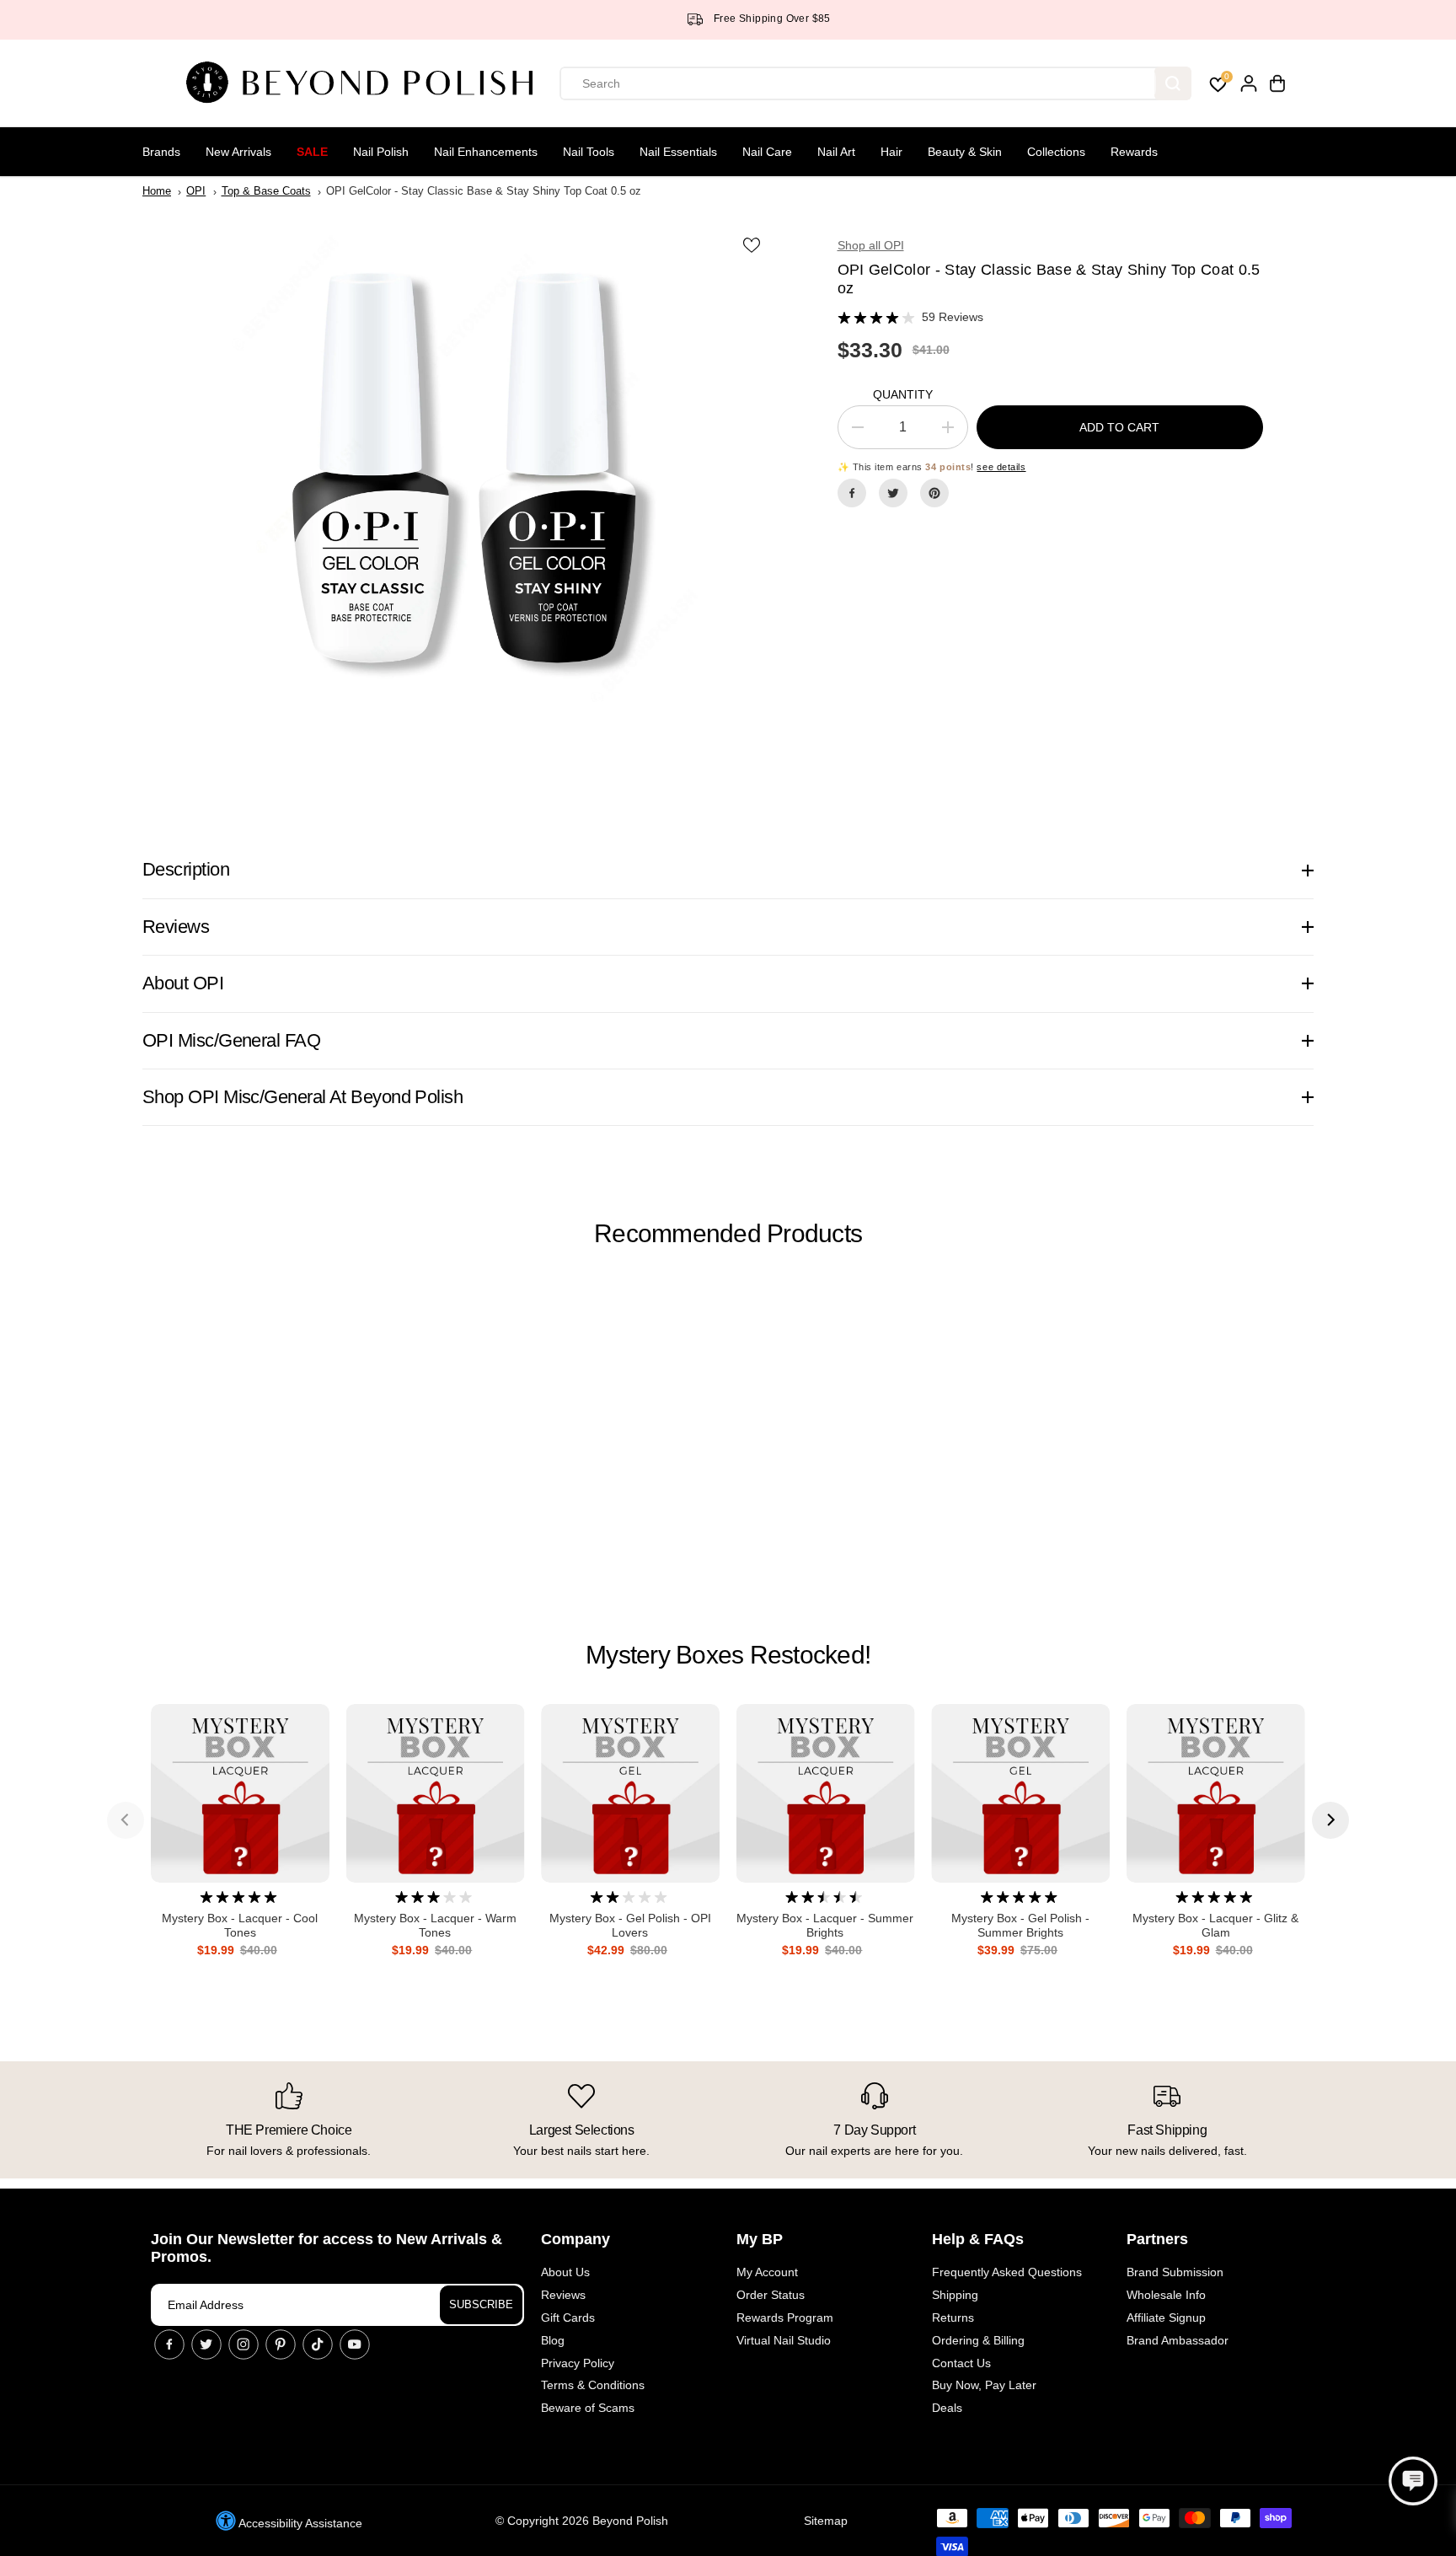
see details (1001, 467)
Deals (947, 2408)
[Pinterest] (934, 493)
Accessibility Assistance (299, 2523)
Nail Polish (381, 152)
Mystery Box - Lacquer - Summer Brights (825, 1925)
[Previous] (126, 1820)
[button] (1413, 2481)
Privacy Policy (578, 2363)
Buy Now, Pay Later (984, 2385)
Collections (1056, 152)
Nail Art (836, 152)
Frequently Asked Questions (1007, 2272)
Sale (312, 152)
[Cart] (1277, 83)
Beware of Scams (588, 2408)
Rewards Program (785, 2318)
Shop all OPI (871, 245)
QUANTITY (903, 394)
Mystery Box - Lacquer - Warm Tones (435, 1925)
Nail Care (767, 152)
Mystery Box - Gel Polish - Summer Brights (1020, 1925)
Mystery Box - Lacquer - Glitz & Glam (1215, 1925)
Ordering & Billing (978, 2340)
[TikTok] (318, 2344)
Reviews (563, 2295)
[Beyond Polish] (366, 83)
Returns (953, 2318)
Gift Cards (568, 2318)
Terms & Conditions (593, 2385)
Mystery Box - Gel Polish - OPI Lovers (630, 1925)
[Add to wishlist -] (753, 244)
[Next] (1330, 1820)
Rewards (1134, 152)
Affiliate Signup (1166, 2318)
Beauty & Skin (965, 152)
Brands (161, 152)
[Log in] (1249, 83)
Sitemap (826, 2521)
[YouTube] (355, 2344)
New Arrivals (238, 152)
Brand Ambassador (1178, 2340)
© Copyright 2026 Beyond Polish (582, 2521)
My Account (767, 2272)
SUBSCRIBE (481, 2304)
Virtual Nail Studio (784, 2340)
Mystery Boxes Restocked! (728, 1655)
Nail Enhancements (486, 152)
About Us (565, 2272)
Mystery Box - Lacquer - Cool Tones (240, 1925)
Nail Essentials (678, 152)
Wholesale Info (1166, 2295)
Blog (553, 2340)
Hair (891, 152)
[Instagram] (244, 2344)
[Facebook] (852, 493)
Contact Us (961, 2363)
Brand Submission (1175, 2272)
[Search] (1173, 83)
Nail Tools (589, 152)
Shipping (955, 2295)
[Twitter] (893, 493)
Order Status (771, 2295)
